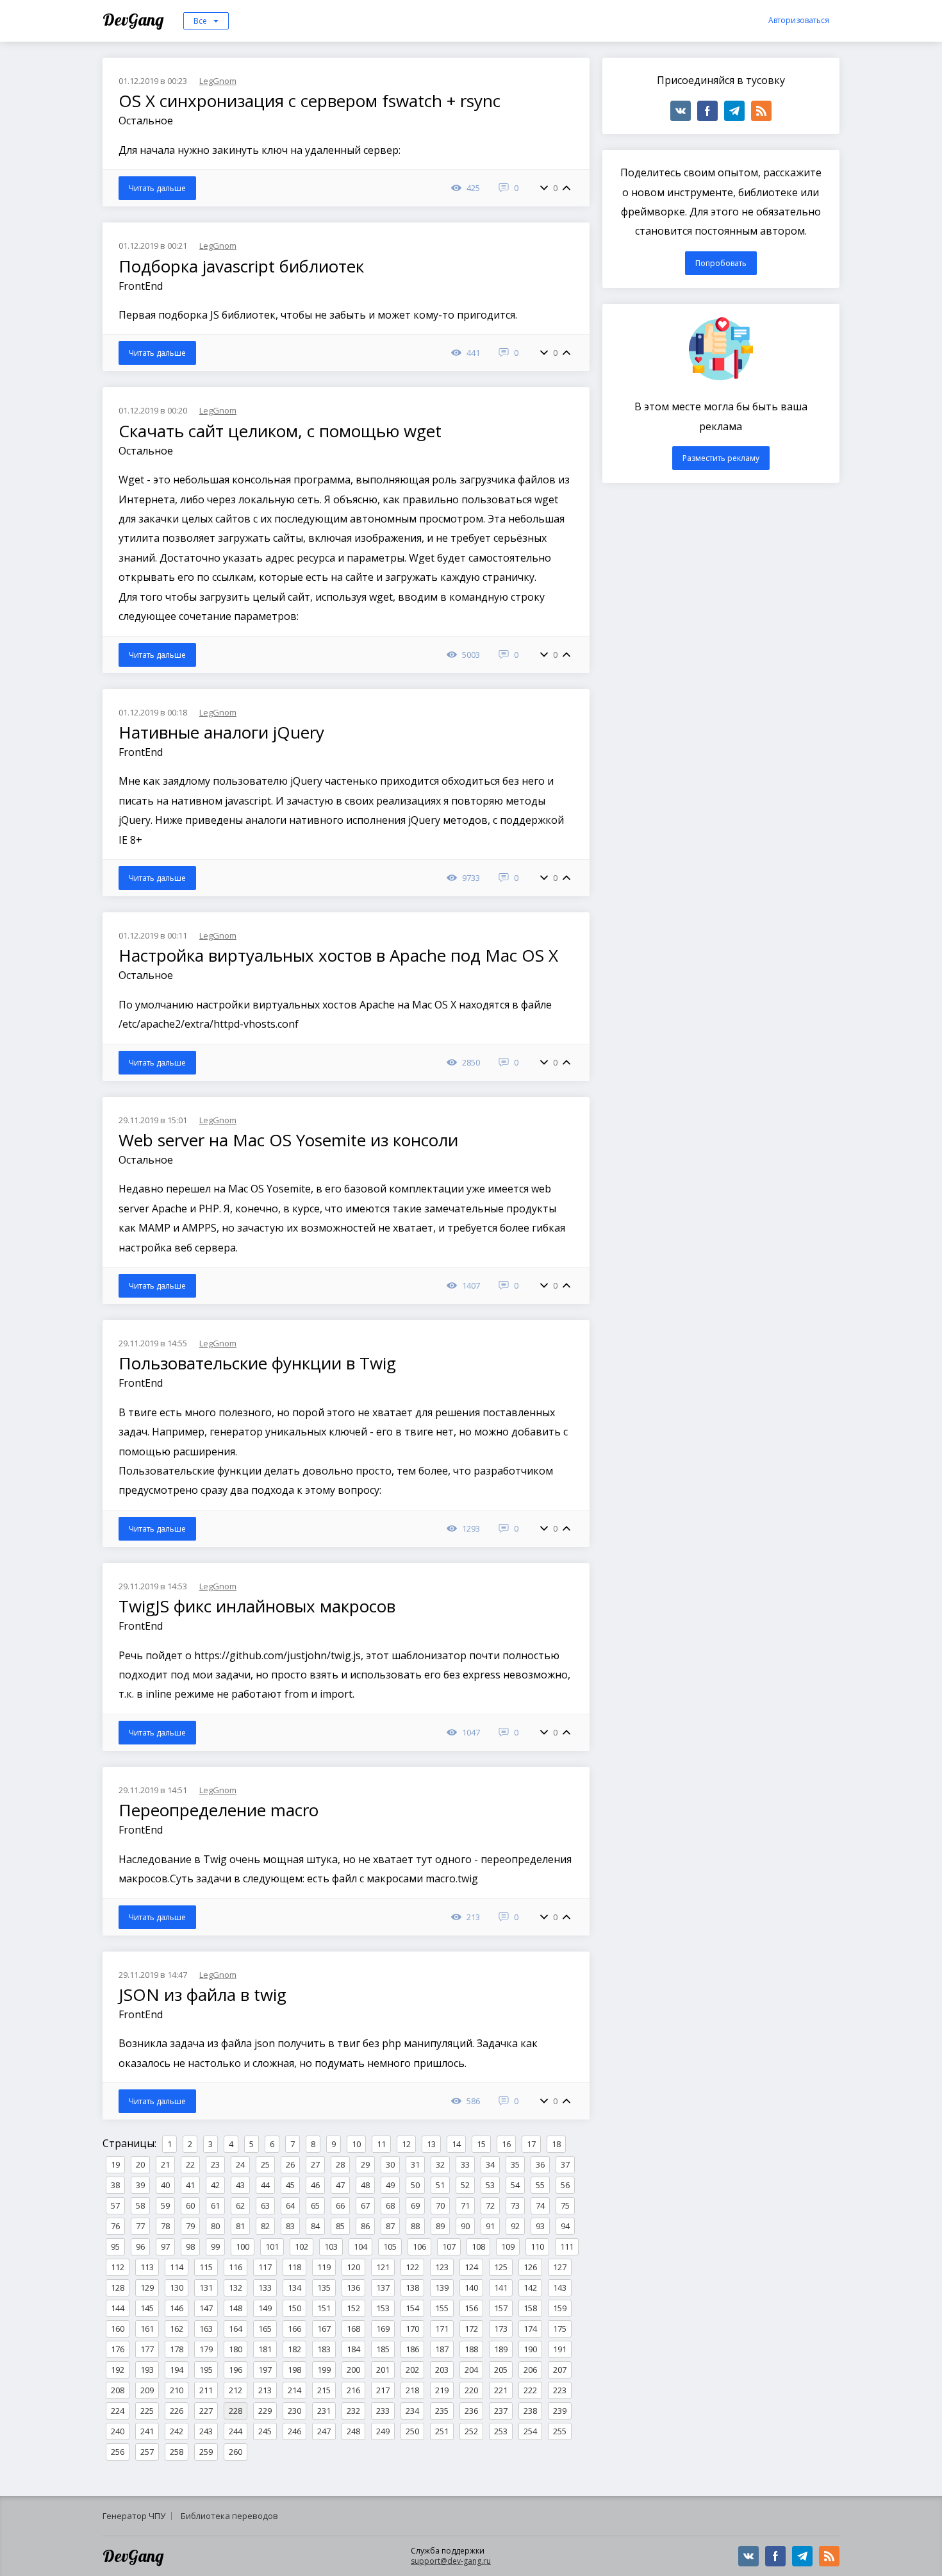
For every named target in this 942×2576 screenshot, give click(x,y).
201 (383, 2370)
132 (235, 2287)
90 (465, 2226)
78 (165, 2226)
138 (412, 2287)
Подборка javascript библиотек (244, 266)
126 (530, 2267)
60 (190, 2205)
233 (383, 2411)
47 (340, 2185)
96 (140, 2246)
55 (540, 2185)
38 (115, 2185)
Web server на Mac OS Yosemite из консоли (291, 1140)
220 (471, 2390)
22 (190, 2164)
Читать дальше (157, 188)
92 (515, 2226)
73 (515, 2205)
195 (206, 2370)
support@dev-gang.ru (451, 2561)
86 (365, 2226)
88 (415, 2226)
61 (215, 2205)
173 (501, 2329)
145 (147, 2308)
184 (353, 2349)
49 (390, 2185)
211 (206, 2390)
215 (324, 2390)
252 (471, 2431)
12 (406, 2144)
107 (449, 2246)
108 (478, 2246)
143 (560, 2287)
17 (531, 2144)
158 (530, 2308)
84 (315, 2226)
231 (324, 2411)
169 (383, 2329)
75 (565, 2205)
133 (265, 2287)
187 (442, 2349)
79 (190, 2226)
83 (290, 2226)
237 (501, 2411)
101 (272, 2246)
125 (501, 2267)
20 (140, 2164)
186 (412, 2349)
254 (530, 2431)
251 (442, 2431)
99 (215, 2246)
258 (177, 2452)
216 (353, 2390)
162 (177, 2329)
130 (177, 2287)
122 (412, 2267)
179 (206, 2349)
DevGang (135, 20)
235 (442, 2411)
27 (315, 2164)
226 (177, 2411)
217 (383, 2390)
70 (440, 2205)
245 (265, 2431)
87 (390, 2226)
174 (530, 2329)
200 (353, 2370)
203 (442, 2370)
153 (383, 2308)
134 (294, 2287)
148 (235, 2308)
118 (294, 2267)
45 (290, 2185)
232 (353, 2411)
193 (147, 2370)
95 (115, 2246)
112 (118, 2267)
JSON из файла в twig (205, 1995)
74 (540, 2205)
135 (324, 2287)
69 (415, 2205)
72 (490, 2205)
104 (360, 2246)
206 (530, 2370)
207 (560, 2370)
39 (140, 2185)
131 (206, 2287)
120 (353, 2267)
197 (265, 2370)
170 (412, 2329)
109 (508, 2246)
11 (381, 2144)
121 (383, 2267)
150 (294, 2308)
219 (442, 2390)
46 (315, 2185)
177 (147, 2349)
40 (165, 2185)
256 (118, 2452)
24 (240, 2164)
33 (465, 2164)
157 (501, 2308)
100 (243, 2246)
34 (490, 2164)
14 (456, 2144)
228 (235, 2411)
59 (165, 2205)
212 (235, 2390)
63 (265, 2205)
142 (530, 2287)
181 (265, 2349)
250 (412, 2431)
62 (240, 2205)
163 (206, 2329)
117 (265, 2267)
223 (560, 2390)
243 (206, 2431)
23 (215, 2164)
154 (412, 2308)
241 (147, 2431)
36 (540, 2164)
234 (412, 2411)
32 (440, 2164)
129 (147, 2287)
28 (340, 2164)
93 (540, 2226)
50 (415, 2185)
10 (356, 2144)
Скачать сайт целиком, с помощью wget (282, 431)
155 (442, 2308)
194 (177, 2370)
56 (565, 2185)
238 (530, 2411)
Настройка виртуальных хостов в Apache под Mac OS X (341, 955)
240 (118, 2431)
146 (177, 2308)
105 (390, 2246)
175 (560, 2329)
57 (115, 2205)
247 (324, 2431)
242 (177, 2431)
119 (324, 2267)
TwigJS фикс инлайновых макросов (259, 1606)
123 (442, 2267)
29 (365, 2164)
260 (235, 2452)
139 (442, 2287)
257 (147, 2452)
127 (560, 2267)
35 (515, 2164)
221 (501, 2390)
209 (147, 2390)
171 (442, 2329)
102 (302, 2246)
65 (315, 2205)
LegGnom (218, 81)
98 (190, 2246)
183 (324, 2349)
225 (147, 2411)
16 (506, 2144)
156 (471, 2308)
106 (419, 2246)
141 (501, 2287)
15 (481, 2144)
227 (206, 2411)
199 (324, 2370)
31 (415, 2164)
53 (490, 2185)
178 (177, 2349)
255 (560, 2431)
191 (560, 2349)
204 (471, 2370)
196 (235, 2370)
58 (140, 2205)
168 (353, 2329)
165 (265, 2329)
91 (490, 2226)
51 (440, 2185)
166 (294, 2329)
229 (265, 2411)
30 (390, 2164)
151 (324, 2308)
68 (390, 2205)
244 (235, 2431)
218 (412, 2390)
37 (565, 2164)
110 (537, 2246)
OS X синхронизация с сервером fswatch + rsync (312, 101)
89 (440, 2226)
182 (294, 2349)
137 (383, 2287)
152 (353, 2308)
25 (265, 2164)
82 (265, 2226)
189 (501, 2349)
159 (560, 2308)
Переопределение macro (221, 1810)
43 (240, 2185)
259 (206, 2452)
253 (501, 2431)
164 (235, 2329)
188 (471, 2349)
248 (353, 2431)
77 (140, 2226)
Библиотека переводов (229, 2516)
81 (240, 2226)
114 (177, 2267)
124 (471, 2267)
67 (365, 2205)
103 (331, 2246)
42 (215, 2185)
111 (567, 2246)
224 (118, 2411)
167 (324, 2329)
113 (147, 2267)
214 (294, 2390)
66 (340, 2205)
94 (565, 2226)
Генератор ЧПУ (134, 2516)
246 (294, 2431)
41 (190, 2185)
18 (556, 2144)
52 (465, 2185)
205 (501, 2370)
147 (206, 2308)
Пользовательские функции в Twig (260, 1363)
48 (365, 2185)
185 (383, 2349)
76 (115, 2226)
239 (560, 2411)
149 (265, 2308)
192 (118, 2370)
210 (177, 2390)
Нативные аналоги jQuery (224, 732)
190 (530, 2349)
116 (235, 2267)
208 (118, 2390)
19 (115, 2164)
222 (530, 2390)
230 (294, 2411)
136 (353, 2287)
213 (265, 2390)
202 (412, 2370)
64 (290, 2205)
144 (118, 2308)
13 (431, 2144)
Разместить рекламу (721, 458)
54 (515, 2185)
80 (215, 2226)
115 (206, 2267)
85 (340, 2226)
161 (147, 2329)
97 (165, 2246)
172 (471, 2329)
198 (294, 2370)
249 (383, 2431)
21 (165, 2164)
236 (471, 2411)
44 (265, 2185)
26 (290, 2164)
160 (118, 2329)
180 (235, 2349)
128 (118, 2287)
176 (118, 2349)
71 (465, 2205)
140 (471, 2287)
